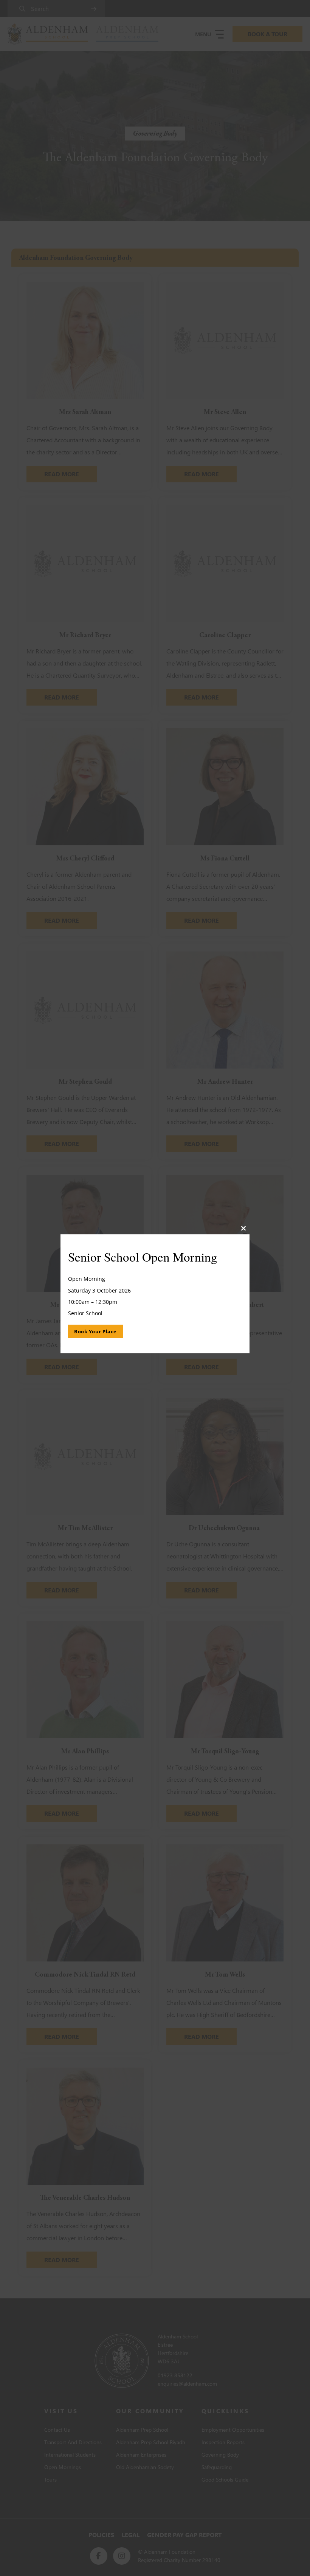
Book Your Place (95, 1332)
